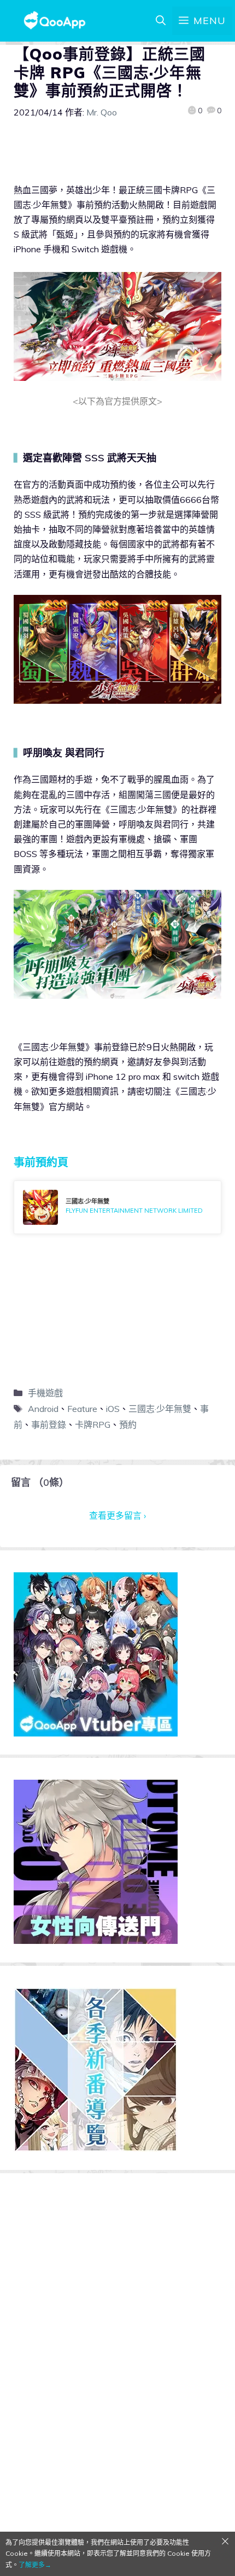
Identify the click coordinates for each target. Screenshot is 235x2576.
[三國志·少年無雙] (117, 1207)
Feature (82, 1409)
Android (43, 1409)
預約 (128, 1425)
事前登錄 (49, 1425)
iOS (113, 1409)
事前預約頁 (41, 1162)
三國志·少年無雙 (160, 1409)
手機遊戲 (45, 1393)
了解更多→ (35, 2565)
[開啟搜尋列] (161, 21)
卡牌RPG (93, 1425)
